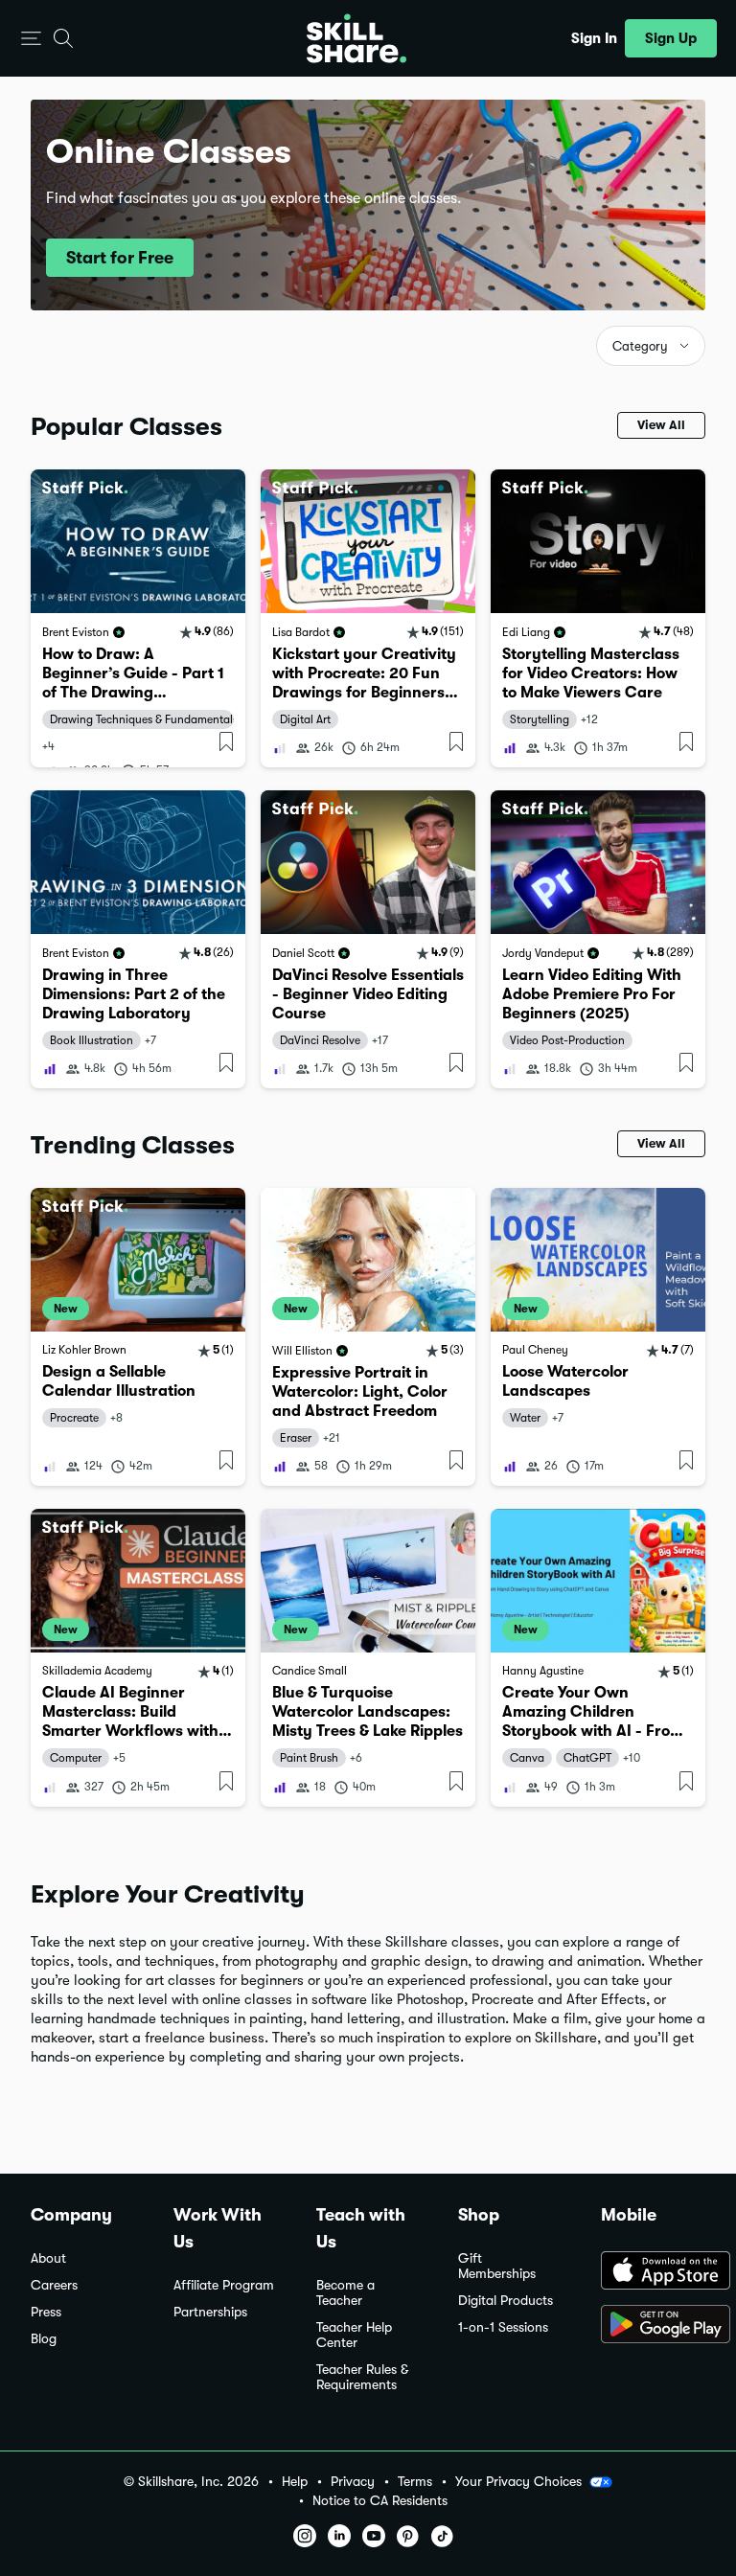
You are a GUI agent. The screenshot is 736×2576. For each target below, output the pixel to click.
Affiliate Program (224, 2285)
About (48, 2258)
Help (295, 2482)
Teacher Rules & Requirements (362, 2377)
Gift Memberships (497, 2266)
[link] (138, 618)
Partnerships (210, 2312)
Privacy (353, 2482)
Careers (54, 2285)
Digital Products (506, 2301)
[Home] (356, 38)
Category (640, 346)
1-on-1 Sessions (503, 2327)
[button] (31, 39)
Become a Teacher (345, 2293)
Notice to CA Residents (380, 2501)
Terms (415, 2482)
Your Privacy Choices (518, 2481)
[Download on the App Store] (653, 2272)
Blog (44, 2339)
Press (46, 2312)
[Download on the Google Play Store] (653, 2326)
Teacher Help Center (354, 2335)
